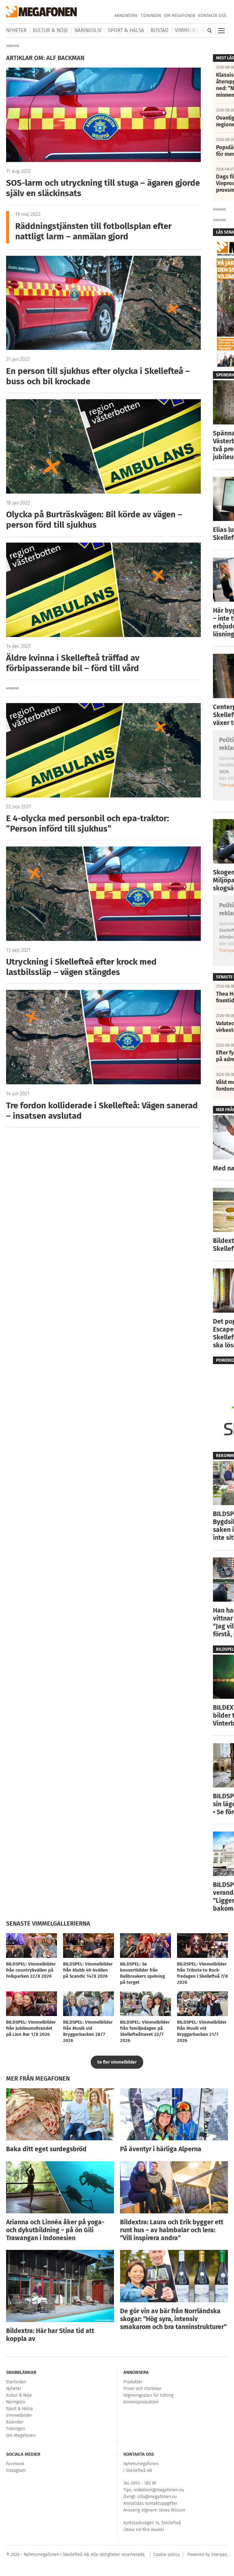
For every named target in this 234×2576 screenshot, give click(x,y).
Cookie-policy (167, 2555)
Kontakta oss (212, 16)
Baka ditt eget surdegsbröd (46, 2149)
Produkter (133, 2382)
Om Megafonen (179, 16)
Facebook (15, 2464)
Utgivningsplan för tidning (148, 2395)
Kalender (15, 2422)
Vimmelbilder (192, 30)
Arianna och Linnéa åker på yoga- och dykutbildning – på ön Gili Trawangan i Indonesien (55, 2230)
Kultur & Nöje (50, 30)
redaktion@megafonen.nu (159, 2490)
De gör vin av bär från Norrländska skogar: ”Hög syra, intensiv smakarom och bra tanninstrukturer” (173, 2319)
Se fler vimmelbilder (117, 2062)
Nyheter (16, 30)
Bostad (160, 30)
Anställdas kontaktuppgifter (150, 2503)
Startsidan (16, 2382)
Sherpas (219, 2555)
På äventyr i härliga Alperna (161, 2149)
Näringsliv (88, 30)
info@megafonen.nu (157, 2497)
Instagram (16, 2470)
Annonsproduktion (141, 2402)
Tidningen (151, 16)
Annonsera (126, 16)
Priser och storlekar (142, 2389)
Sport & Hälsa (126, 30)
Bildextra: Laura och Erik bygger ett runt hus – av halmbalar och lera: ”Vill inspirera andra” (172, 2230)
